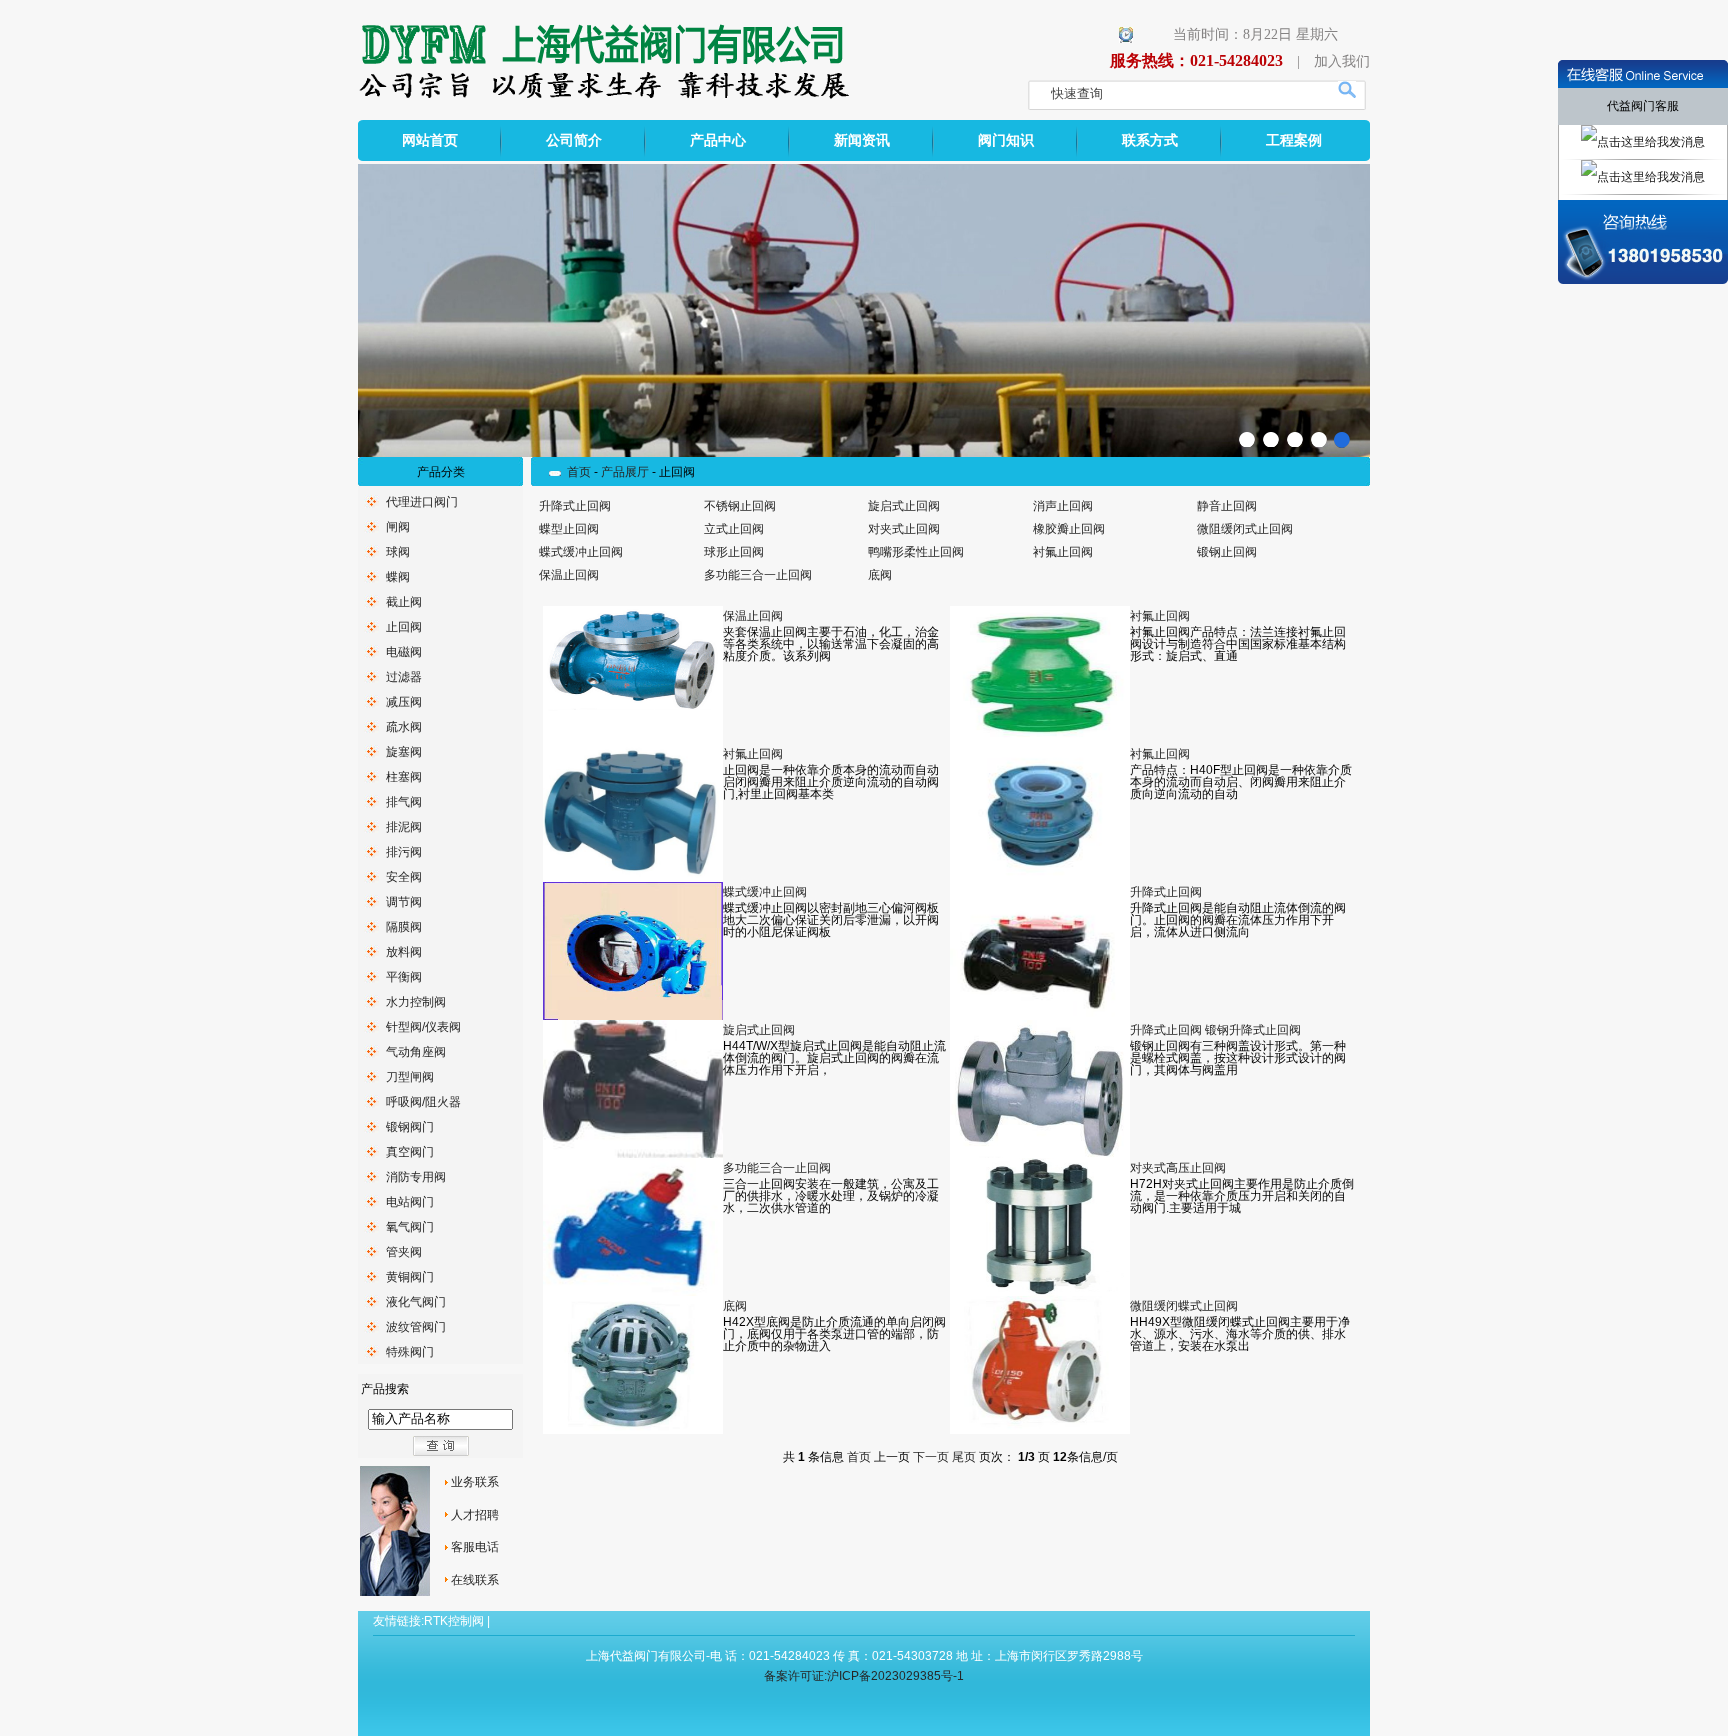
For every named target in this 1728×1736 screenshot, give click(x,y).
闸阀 (398, 527)
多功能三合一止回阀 (758, 575)
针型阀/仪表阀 (423, 1027)
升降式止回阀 (575, 506)
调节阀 (404, 902)
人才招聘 (475, 1515)
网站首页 (430, 140)
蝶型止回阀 (569, 529)
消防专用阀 (416, 1177)
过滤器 (404, 677)
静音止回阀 (1227, 506)
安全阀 (404, 877)
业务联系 (475, 1482)
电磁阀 (404, 652)
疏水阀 (404, 727)
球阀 (398, 552)
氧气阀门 (410, 1227)
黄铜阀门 (410, 1277)
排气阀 (404, 802)
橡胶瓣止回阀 (1069, 529)
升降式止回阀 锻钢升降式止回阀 (1215, 1030)
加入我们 (1342, 61)
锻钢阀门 (410, 1127)
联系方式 (1150, 140)
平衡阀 (404, 977)
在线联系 (475, 1580)
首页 (579, 472)
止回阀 (404, 627)
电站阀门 (410, 1202)
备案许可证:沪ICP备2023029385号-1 (864, 1676)
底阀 (880, 575)
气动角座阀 (416, 1052)
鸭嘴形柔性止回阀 (916, 552)
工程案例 (1294, 140)
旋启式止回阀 (904, 506)
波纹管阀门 (416, 1327)
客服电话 (475, 1547)
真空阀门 (410, 1152)
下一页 (931, 1457)
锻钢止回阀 (1227, 552)
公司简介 (574, 140)
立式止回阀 (734, 529)
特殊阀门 (410, 1352)
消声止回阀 (1063, 506)
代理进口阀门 (422, 502)
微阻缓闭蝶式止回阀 (1184, 1306)
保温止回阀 (569, 575)
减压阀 (404, 702)
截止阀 (404, 602)
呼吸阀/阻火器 (423, 1102)
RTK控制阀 (454, 1621)
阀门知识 (1006, 140)
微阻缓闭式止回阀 (1245, 529)
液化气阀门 (416, 1302)
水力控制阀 (416, 1002)
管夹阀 (404, 1252)
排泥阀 (404, 827)
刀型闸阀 (410, 1077)
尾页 (964, 1457)
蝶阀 (398, 577)
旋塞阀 (404, 752)
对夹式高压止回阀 (1178, 1168)
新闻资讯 (862, 140)
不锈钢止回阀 (740, 506)
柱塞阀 (404, 777)
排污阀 (404, 852)
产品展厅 (625, 472)
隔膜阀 (404, 927)
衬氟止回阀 (1063, 552)
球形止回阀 (734, 552)
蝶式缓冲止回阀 (581, 552)
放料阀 (404, 952)
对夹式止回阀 (904, 529)
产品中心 (718, 140)
